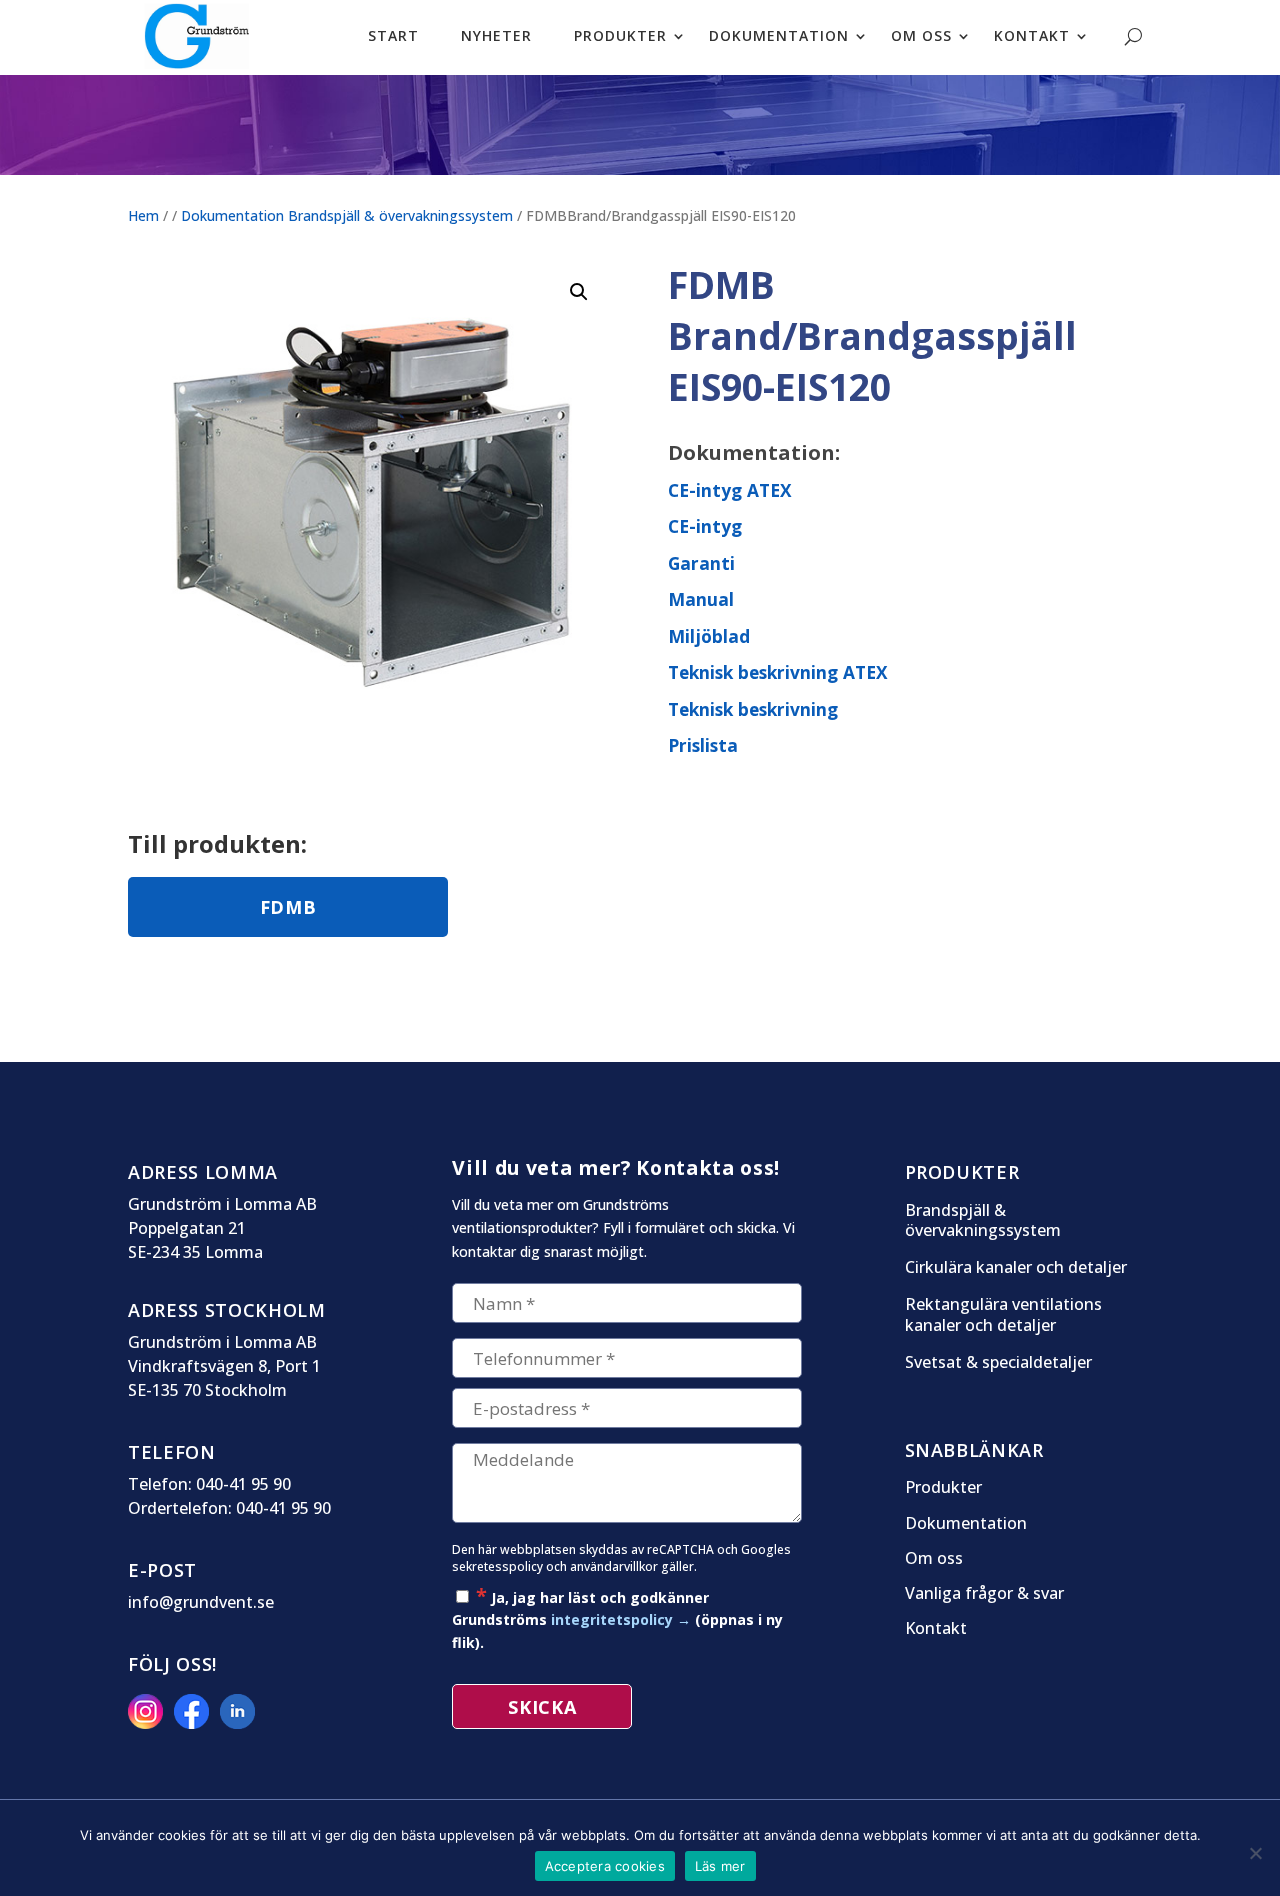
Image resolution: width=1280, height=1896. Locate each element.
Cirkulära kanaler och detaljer (1016, 1267)
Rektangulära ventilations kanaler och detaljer (1003, 1315)
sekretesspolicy (497, 1566)
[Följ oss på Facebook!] (195, 1723)
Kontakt (936, 1629)
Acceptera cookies (605, 1866)
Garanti (701, 563)
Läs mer (720, 1866)
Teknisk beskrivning (753, 709)
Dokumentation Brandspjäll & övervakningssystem (347, 215)
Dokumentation (966, 1524)
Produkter (943, 1488)
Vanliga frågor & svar (984, 1594)
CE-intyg (705, 526)
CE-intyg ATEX (730, 490)
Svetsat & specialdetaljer (998, 1362)
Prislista (703, 745)
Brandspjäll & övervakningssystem (983, 1221)
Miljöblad (709, 636)
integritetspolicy (612, 1619)
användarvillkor (614, 1566)
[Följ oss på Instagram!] (149, 1723)
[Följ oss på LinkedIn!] (241, 1723)
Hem (143, 215)
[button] (579, 292)
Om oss (934, 1559)
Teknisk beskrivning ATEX (778, 672)
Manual (701, 599)
